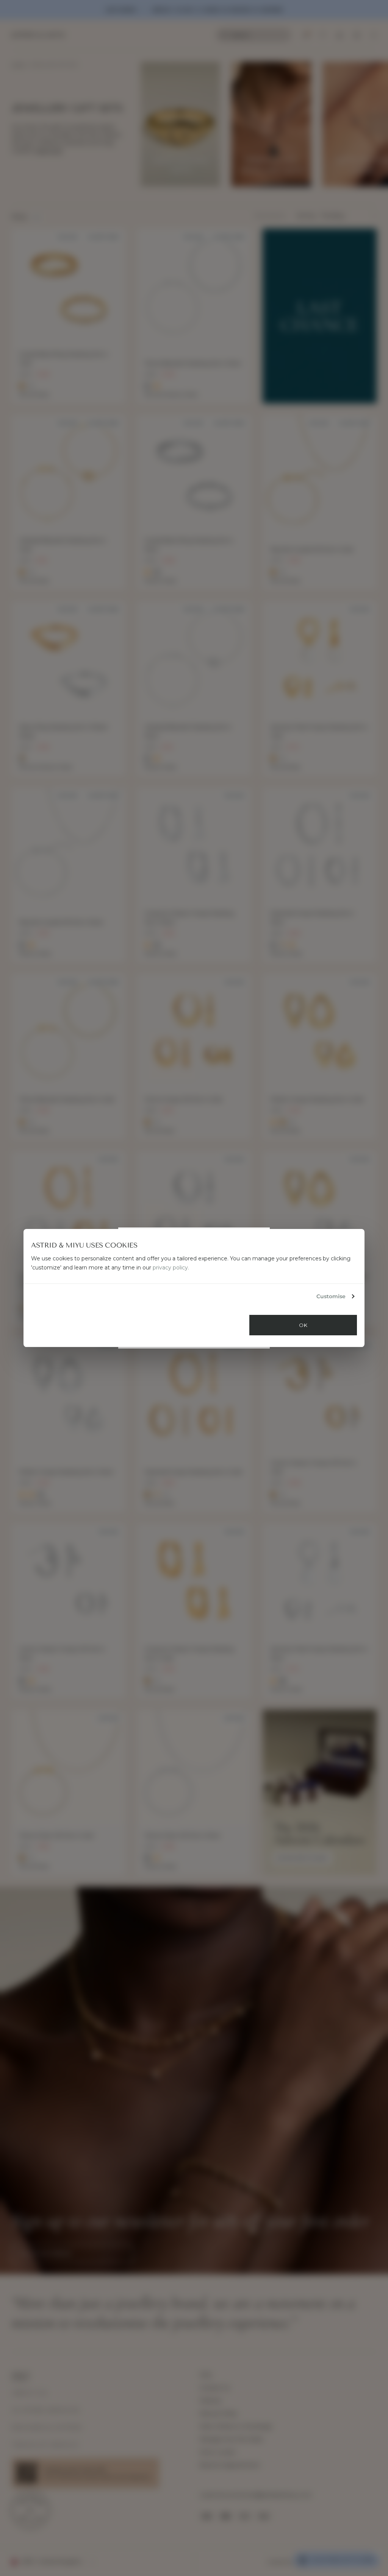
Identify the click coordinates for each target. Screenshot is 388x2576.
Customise (331, 1296)
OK (303, 1325)
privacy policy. (171, 1268)
